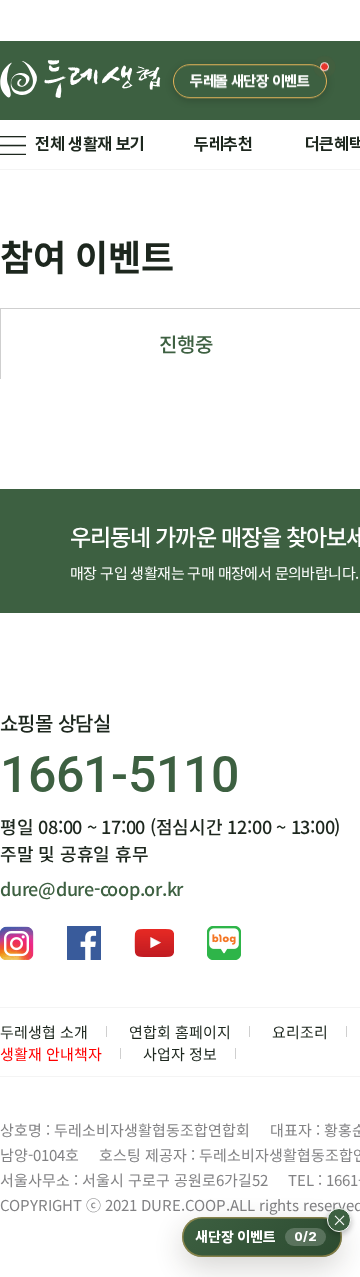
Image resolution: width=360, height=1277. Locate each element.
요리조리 (300, 1031)
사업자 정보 (180, 1053)
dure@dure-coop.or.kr (91, 888)
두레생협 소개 (44, 1031)
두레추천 (223, 144)
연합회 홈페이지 (180, 1031)
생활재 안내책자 (51, 1053)
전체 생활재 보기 (90, 144)
